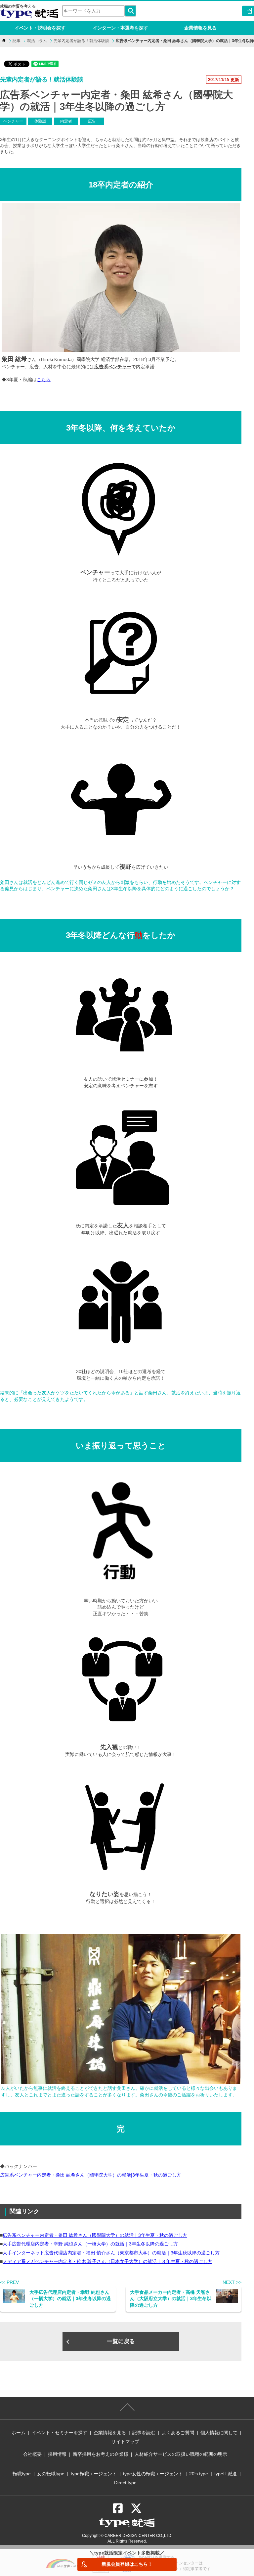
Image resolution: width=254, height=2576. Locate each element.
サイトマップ (125, 2442)
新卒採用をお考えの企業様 (101, 2454)
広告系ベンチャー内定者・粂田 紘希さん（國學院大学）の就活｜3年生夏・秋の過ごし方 (95, 2235)
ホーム (19, 2433)
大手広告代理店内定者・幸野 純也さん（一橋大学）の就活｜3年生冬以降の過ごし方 (90, 2244)
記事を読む (144, 2433)
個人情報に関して (219, 2433)
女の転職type (51, 2474)
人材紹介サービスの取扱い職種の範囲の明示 (181, 2454)
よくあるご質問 (178, 2433)
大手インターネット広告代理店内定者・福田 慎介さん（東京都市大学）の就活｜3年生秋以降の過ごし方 (111, 2253)
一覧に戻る (121, 2341)
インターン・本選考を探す (120, 28)
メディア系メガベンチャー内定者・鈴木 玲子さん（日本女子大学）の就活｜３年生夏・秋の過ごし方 (107, 2261)
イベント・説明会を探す (40, 28)
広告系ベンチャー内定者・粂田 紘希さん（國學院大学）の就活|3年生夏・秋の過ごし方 (91, 2175)
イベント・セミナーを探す (60, 2433)
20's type (199, 2474)
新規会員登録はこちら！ (127, 2564)
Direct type (125, 2483)
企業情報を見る (200, 28)
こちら (44, 380)
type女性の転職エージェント (153, 2474)
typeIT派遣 (226, 2474)
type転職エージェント (94, 2474)
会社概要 (32, 2454)
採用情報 (57, 2454)
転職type (22, 2474)
